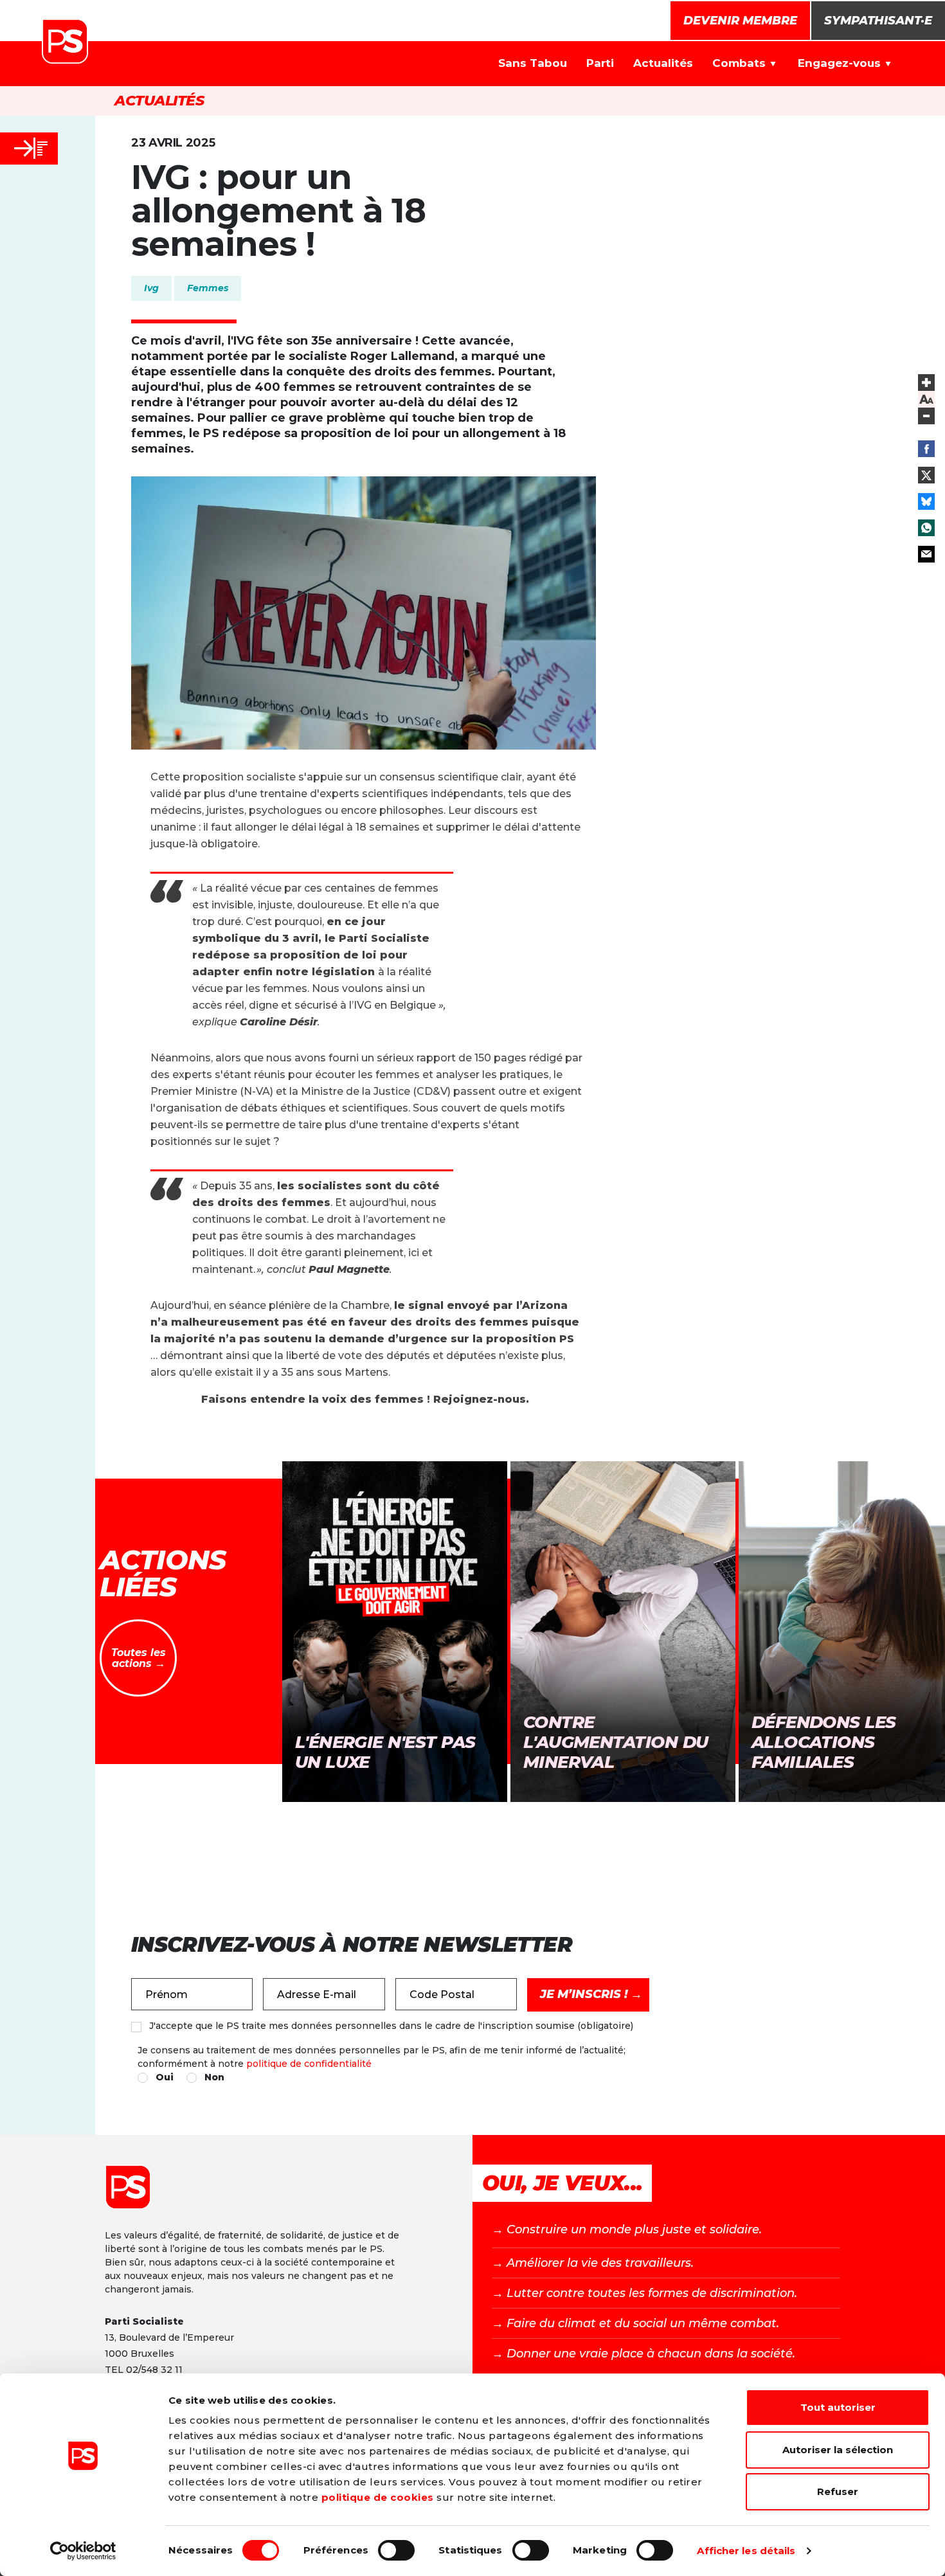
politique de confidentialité (309, 2064)
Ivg (151, 288)
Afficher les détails (746, 2551)
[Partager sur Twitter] (926, 475)
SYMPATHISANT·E (878, 21)
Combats (739, 63)
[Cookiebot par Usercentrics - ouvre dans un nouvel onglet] (83, 2551)
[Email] (926, 554)
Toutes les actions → (139, 1658)
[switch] (396, 2550)
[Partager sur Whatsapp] (926, 528)
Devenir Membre (740, 21)
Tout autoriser (838, 2407)
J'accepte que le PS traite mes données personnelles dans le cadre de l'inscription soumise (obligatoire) (391, 2026)
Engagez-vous (839, 63)
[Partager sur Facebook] (926, 449)
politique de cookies (378, 2497)
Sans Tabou (533, 63)
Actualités (663, 63)
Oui (165, 2077)
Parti (600, 63)
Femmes (208, 288)
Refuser (838, 2491)
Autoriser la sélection (838, 2450)
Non (214, 2077)
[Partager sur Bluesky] (926, 501)
